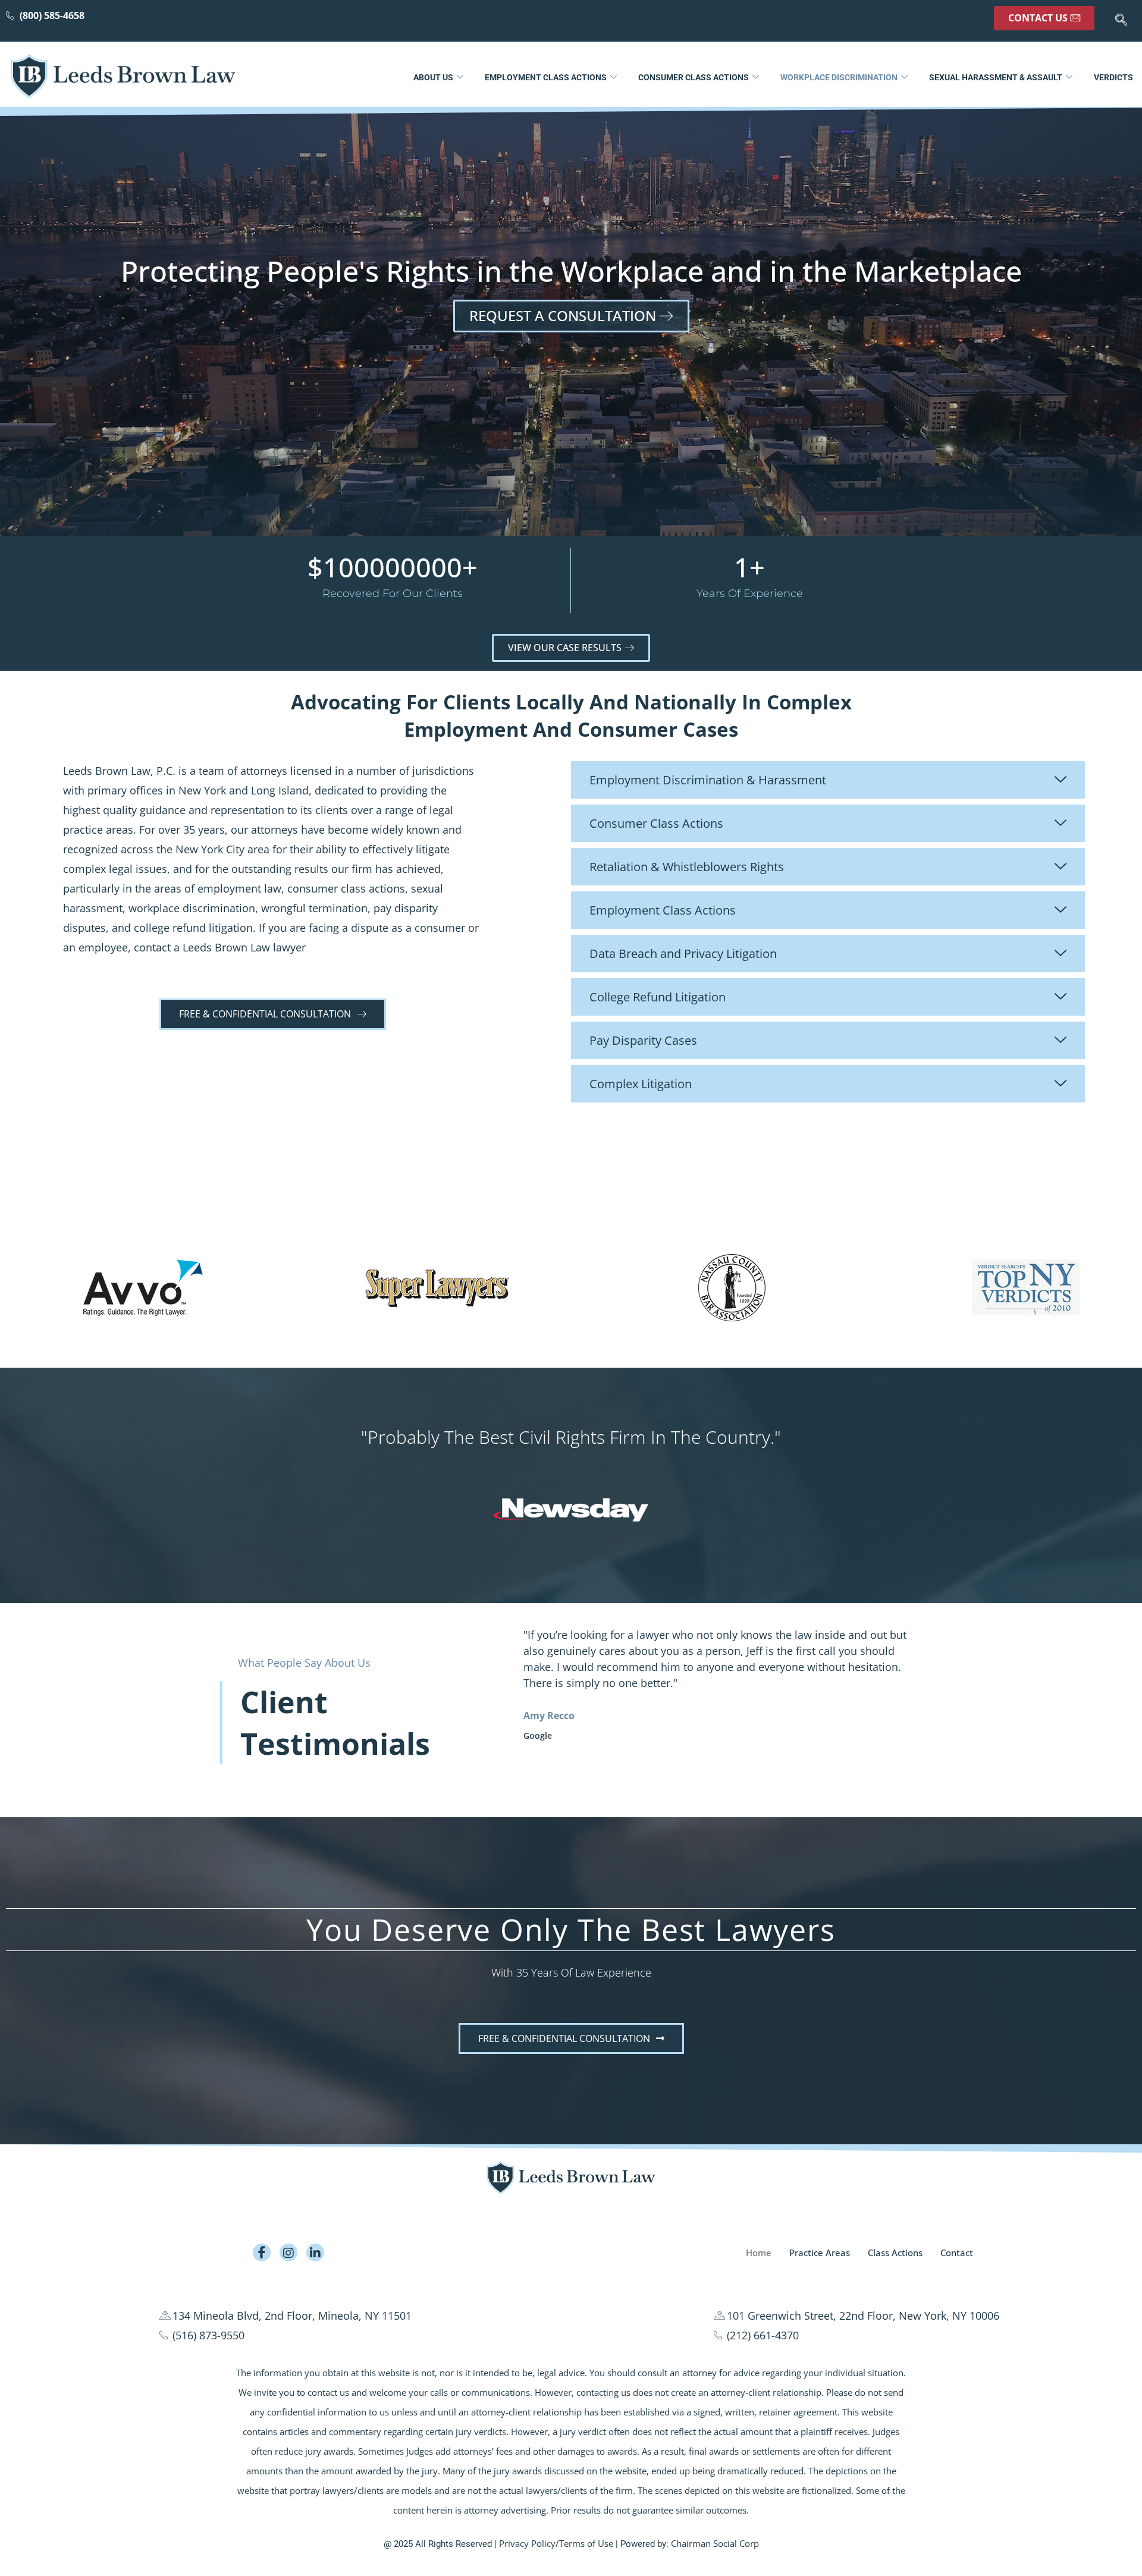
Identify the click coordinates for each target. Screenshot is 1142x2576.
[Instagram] (288, 2253)
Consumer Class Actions (694, 77)
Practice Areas (820, 2253)
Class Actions (895, 2253)
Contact (957, 2253)
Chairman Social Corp (715, 2544)
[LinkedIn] (315, 2253)
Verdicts (1113, 77)
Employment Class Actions (546, 77)
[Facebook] (262, 2253)
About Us (433, 77)
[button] (1121, 21)
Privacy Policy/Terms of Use (556, 2544)
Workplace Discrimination (839, 77)
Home (759, 2253)
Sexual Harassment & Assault (996, 77)
